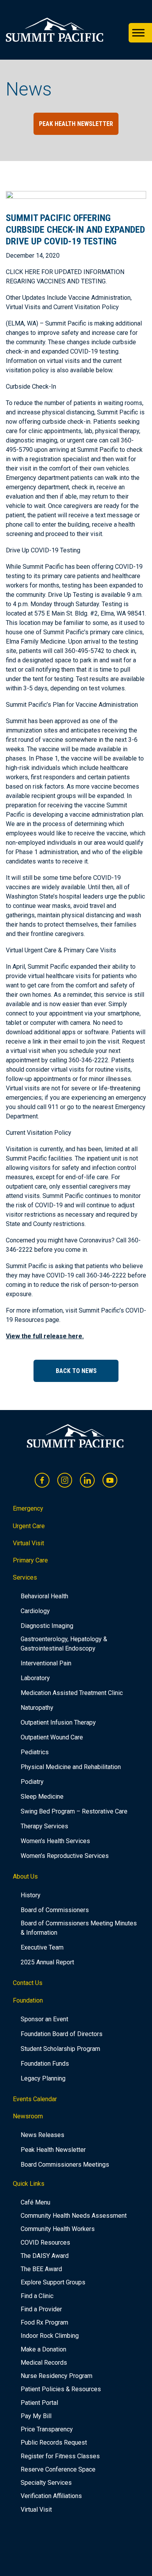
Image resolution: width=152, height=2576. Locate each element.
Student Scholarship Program (60, 2049)
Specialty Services (46, 2483)
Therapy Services (44, 1826)
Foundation (28, 2000)
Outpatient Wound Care (52, 1737)
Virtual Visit (28, 1543)
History (31, 1895)
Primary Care (30, 1560)
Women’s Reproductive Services (65, 1856)
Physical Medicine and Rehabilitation (71, 1767)
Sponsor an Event (44, 2019)
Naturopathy (37, 1708)
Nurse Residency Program (57, 2376)
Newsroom (28, 2116)
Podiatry (32, 1782)
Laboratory (35, 1678)
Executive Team (42, 1947)
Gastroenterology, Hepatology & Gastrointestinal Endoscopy (64, 1644)
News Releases (42, 2135)
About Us (25, 1876)
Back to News (76, 1371)
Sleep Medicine (42, 1797)
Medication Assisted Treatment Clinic (72, 1693)
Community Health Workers (58, 2229)
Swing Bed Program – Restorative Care (74, 1811)
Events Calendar (35, 2099)
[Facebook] (42, 1480)
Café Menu (35, 2202)
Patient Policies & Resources (61, 2389)
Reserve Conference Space (58, 2469)
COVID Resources (45, 2242)
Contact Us (28, 1983)
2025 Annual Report (47, 1962)
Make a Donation (43, 2349)
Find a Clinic (37, 2296)
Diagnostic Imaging (47, 1626)
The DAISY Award (45, 2256)
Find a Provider (41, 2309)
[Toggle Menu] (138, 33)
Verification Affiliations (51, 2496)
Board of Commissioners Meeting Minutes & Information (79, 1928)
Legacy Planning (43, 2078)
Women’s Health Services (55, 1841)
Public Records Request (54, 2442)
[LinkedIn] (87, 1480)
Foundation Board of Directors (62, 2034)
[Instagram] (65, 1480)
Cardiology (35, 1611)
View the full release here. (45, 1336)
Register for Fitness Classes (60, 2456)
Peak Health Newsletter (53, 2150)
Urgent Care (29, 1526)
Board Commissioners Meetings (65, 2165)
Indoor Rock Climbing (50, 2336)
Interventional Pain (46, 1663)
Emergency (28, 1508)
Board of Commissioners (55, 1910)
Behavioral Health (44, 1596)
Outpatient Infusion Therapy (58, 1722)
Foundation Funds (45, 2064)
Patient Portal (39, 2403)
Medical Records (44, 2363)
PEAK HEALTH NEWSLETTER (76, 124)
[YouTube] (110, 1480)
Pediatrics (35, 1752)
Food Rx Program (44, 2322)
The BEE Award (41, 2269)
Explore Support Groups (53, 2282)
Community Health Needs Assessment (74, 2216)
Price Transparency (47, 2429)
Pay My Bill (36, 2416)
